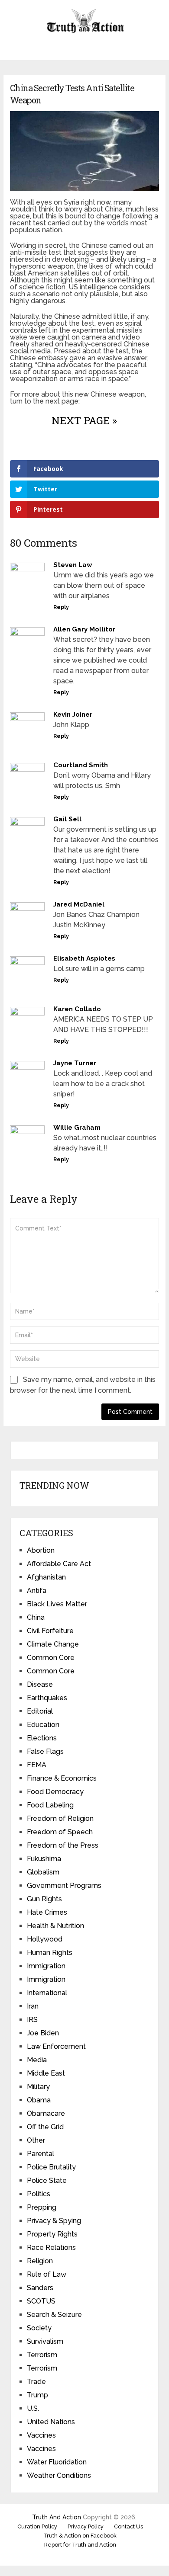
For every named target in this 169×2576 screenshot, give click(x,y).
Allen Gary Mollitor (84, 629)
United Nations (51, 2422)
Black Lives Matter (57, 1604)
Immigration (46, 1966)
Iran (33, 2006)
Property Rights (52, 2234)
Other (36, 2140)
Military (38, 2087)
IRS (32, 2020)
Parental (41, 2154)
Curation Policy (37, 2526)
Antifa (37, 1591)
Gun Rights (44, 1899)
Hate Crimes (47, 1912)
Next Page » (84, 420)
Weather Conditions (59, 2475)
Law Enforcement (56, 2046)
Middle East (46, 2073)
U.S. (33, 2408)
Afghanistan (46, 1577)
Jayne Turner (75, 1063)
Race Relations (51, 2248)
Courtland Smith (81, 765)
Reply (61, 607)
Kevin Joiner (73, 714)
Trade (36, 2382)
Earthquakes (47, 1698)
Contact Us (128, 2526)
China (36, 1617)
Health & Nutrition (55, 1926)
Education (43, 1725)
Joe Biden (43, 2033)
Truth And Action (57, 2517)
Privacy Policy (86, 2526)
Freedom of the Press (63, 1845)
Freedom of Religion (60, 1818)
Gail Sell (67, 819)
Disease (40, 1684)
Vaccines (41, 2435)
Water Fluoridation (57, 2462)
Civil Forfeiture (50, 1631)
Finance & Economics (62, 1778)
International (47, 1993)
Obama (39, 2100)
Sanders (40, 2288)
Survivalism (45, 2341)
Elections (42, 1738)
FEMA (37, 1765)
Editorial (40, 1711)
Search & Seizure (54, 2315)
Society (39, 2328)
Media (37, 2060)
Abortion (41, 1550)
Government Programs (64, 1886)
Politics (39, 2194)
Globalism (43, 1872)
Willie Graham (77, 1128)
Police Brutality (51, 2167)
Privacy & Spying (54, 2221)
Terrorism (42, 2355)
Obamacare (46, 2113)
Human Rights (50, 1953)
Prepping (42, 2207)
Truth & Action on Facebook (80, 2536)
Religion (40, 2261)
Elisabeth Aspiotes (84, 958)
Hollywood (45, 1939)
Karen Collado (77, 1009)
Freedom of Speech (60, 1832)
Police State (47, 2180)
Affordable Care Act (59, 1564)
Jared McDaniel (79, 904)
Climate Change (53, 1644)
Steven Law (73, 565)
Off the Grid (45, 2127)
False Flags (45, 1751)
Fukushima (44, 1859)
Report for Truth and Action (80, 2545)
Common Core (51, 1658)
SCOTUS (41, 2301)
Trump (37, 2395)
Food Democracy (55, 1792)
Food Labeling (50, 1805)
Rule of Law (47, 2274)
